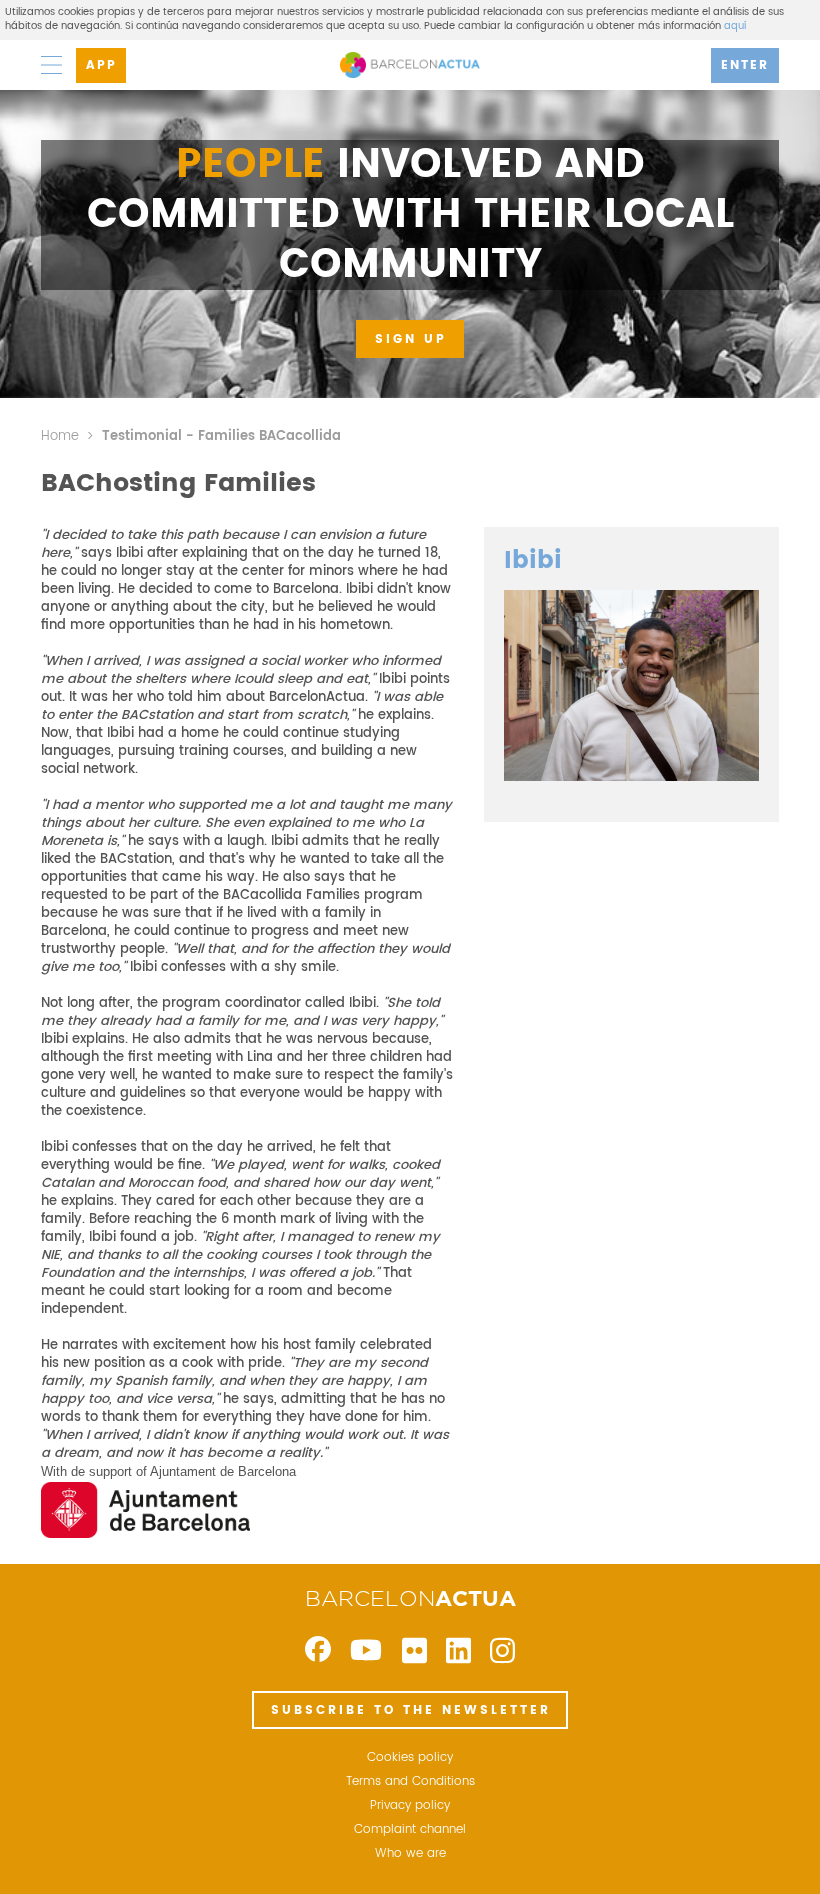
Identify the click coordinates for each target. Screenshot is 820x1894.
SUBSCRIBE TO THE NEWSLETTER (411, 1710)
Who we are (410, 1854)
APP (101, 65)
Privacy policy (410, 1806)
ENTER (745, 65)
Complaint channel (410, 1830)
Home (60, 436)
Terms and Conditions (410, 1782)
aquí (735, 26)
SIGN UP (411, 339)
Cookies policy (410, 1758)
